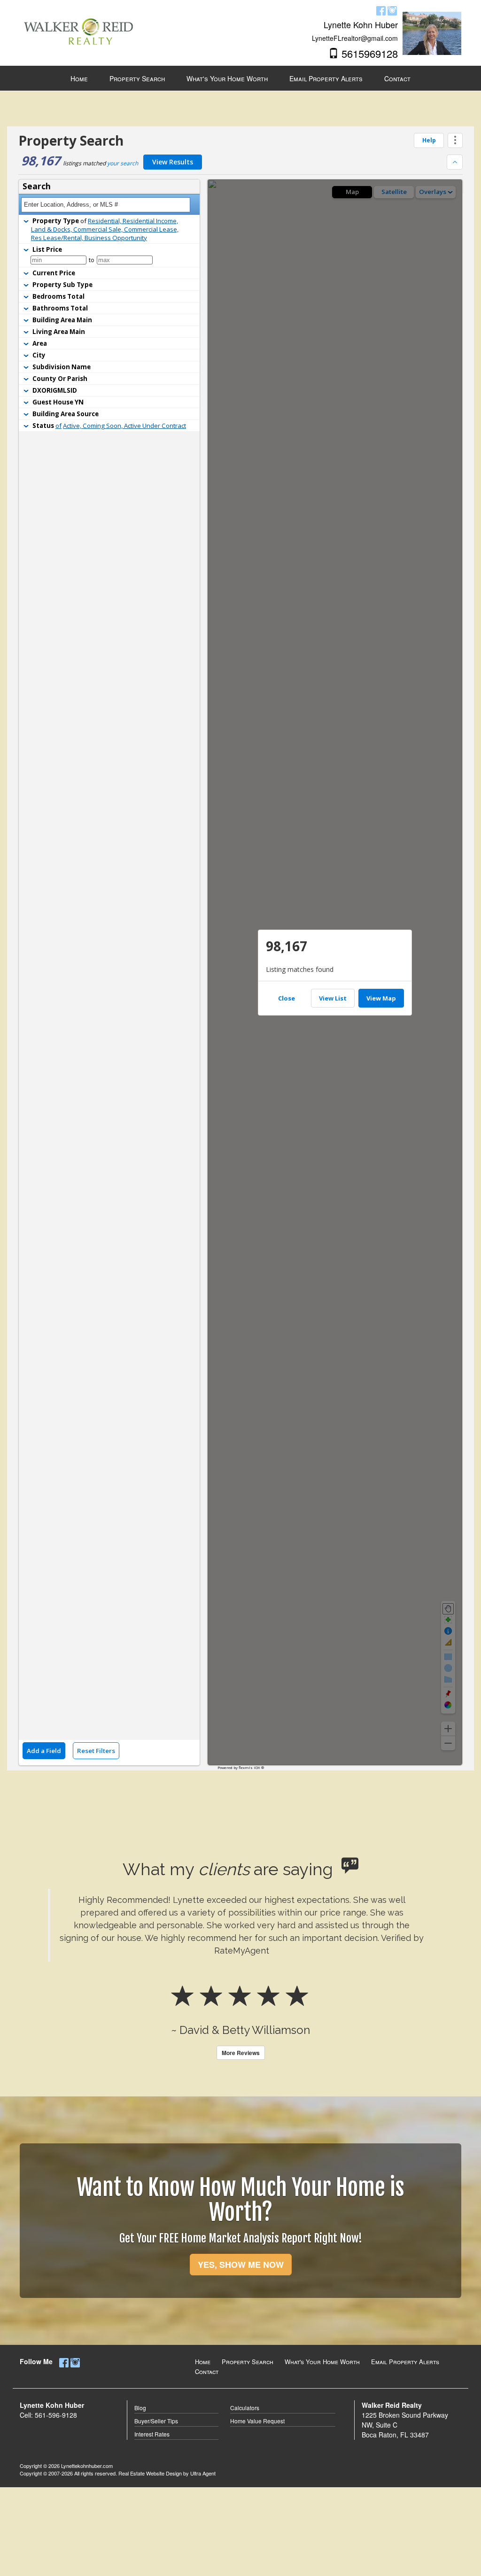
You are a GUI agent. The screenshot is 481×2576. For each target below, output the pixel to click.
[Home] (78, 24)
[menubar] (240, 78)
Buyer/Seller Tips (156, 2421)
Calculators (245, 2408)
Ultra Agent (203, 2473)
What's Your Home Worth (322, 2362)
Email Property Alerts (405, 2362)
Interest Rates (152, 2434)
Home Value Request (257, 2421)
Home (203, 2362)
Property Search (248, 2362)
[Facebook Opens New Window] (381, 9)
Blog (140, 2408)
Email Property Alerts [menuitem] (326, 78)
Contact (207, 2371)
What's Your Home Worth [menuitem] (227, 78)
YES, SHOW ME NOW (241, 2265)
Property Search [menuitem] (137, 78)
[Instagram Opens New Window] (392, 9)
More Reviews (241, 2053)
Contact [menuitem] (397, 78)
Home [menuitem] (79, 78)
